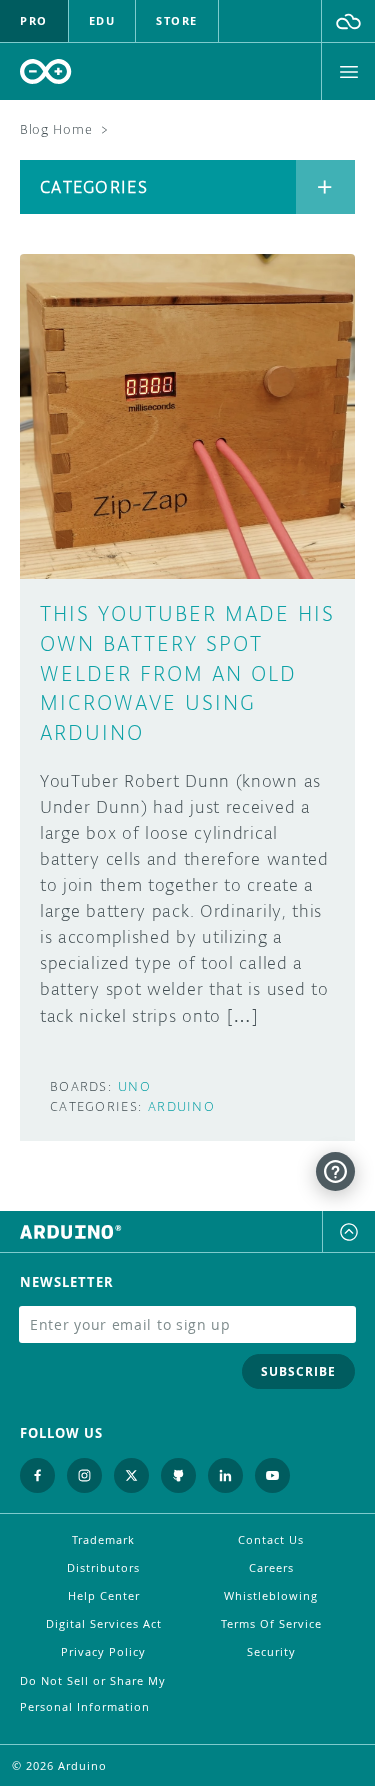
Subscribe (298, 1371)
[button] (348, 21)
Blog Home (56, 129)
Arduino (181, 1106)
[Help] (335, 1171)
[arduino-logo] (46, 71)
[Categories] (325, 187)
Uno (134, 1086)
